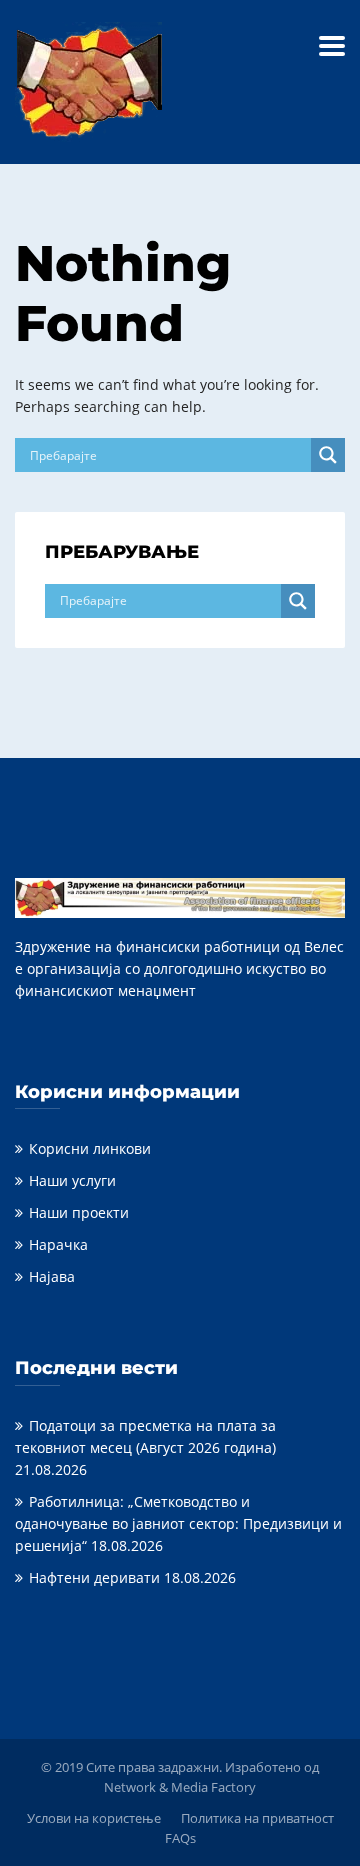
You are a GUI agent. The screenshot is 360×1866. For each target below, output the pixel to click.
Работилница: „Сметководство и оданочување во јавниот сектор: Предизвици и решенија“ (178, 1523)
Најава (52, 1276)
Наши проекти (79, 1212)
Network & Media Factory (180, 1787)
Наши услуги (72, 1180)
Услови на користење (94, 1818)
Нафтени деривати (94, 1577)
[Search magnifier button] (328, 455)
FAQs (180, 1838)
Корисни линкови (90, 1148)
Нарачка (58, 1244)
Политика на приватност (257, 1818)
